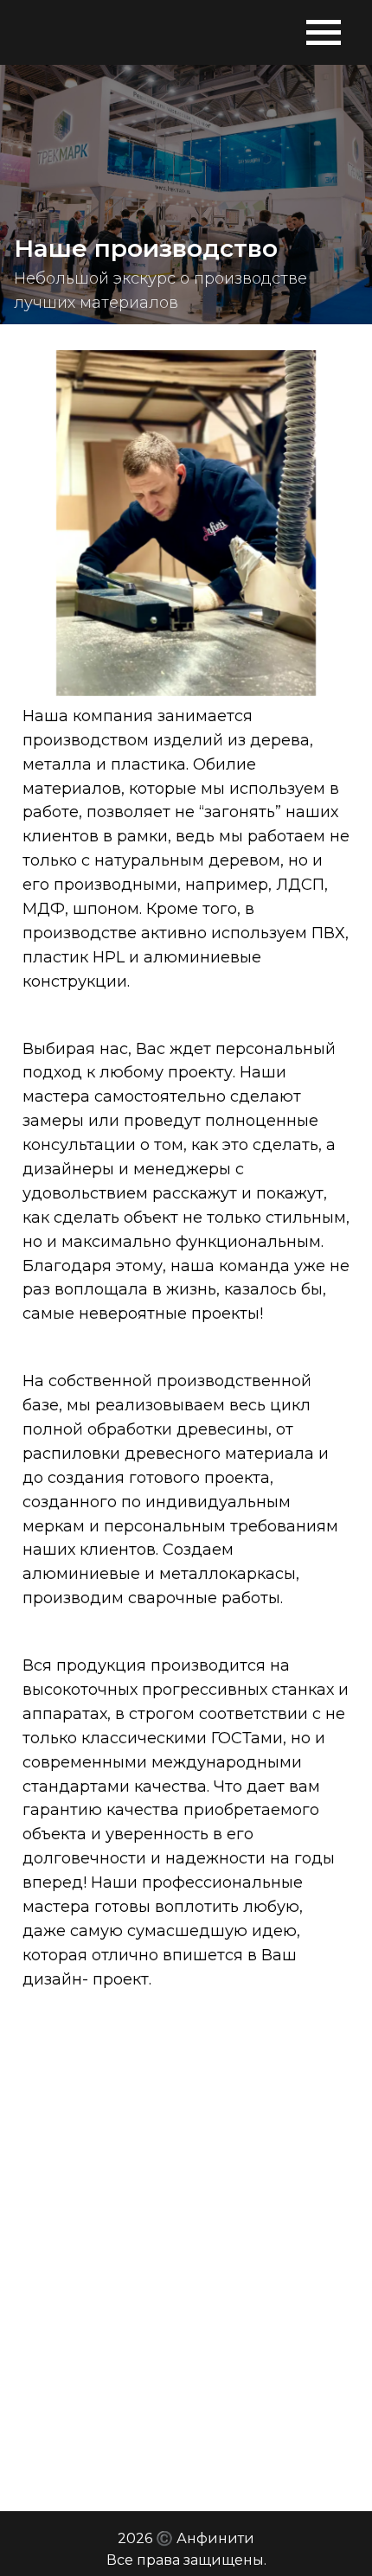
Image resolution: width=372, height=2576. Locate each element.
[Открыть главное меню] (322, 32)
